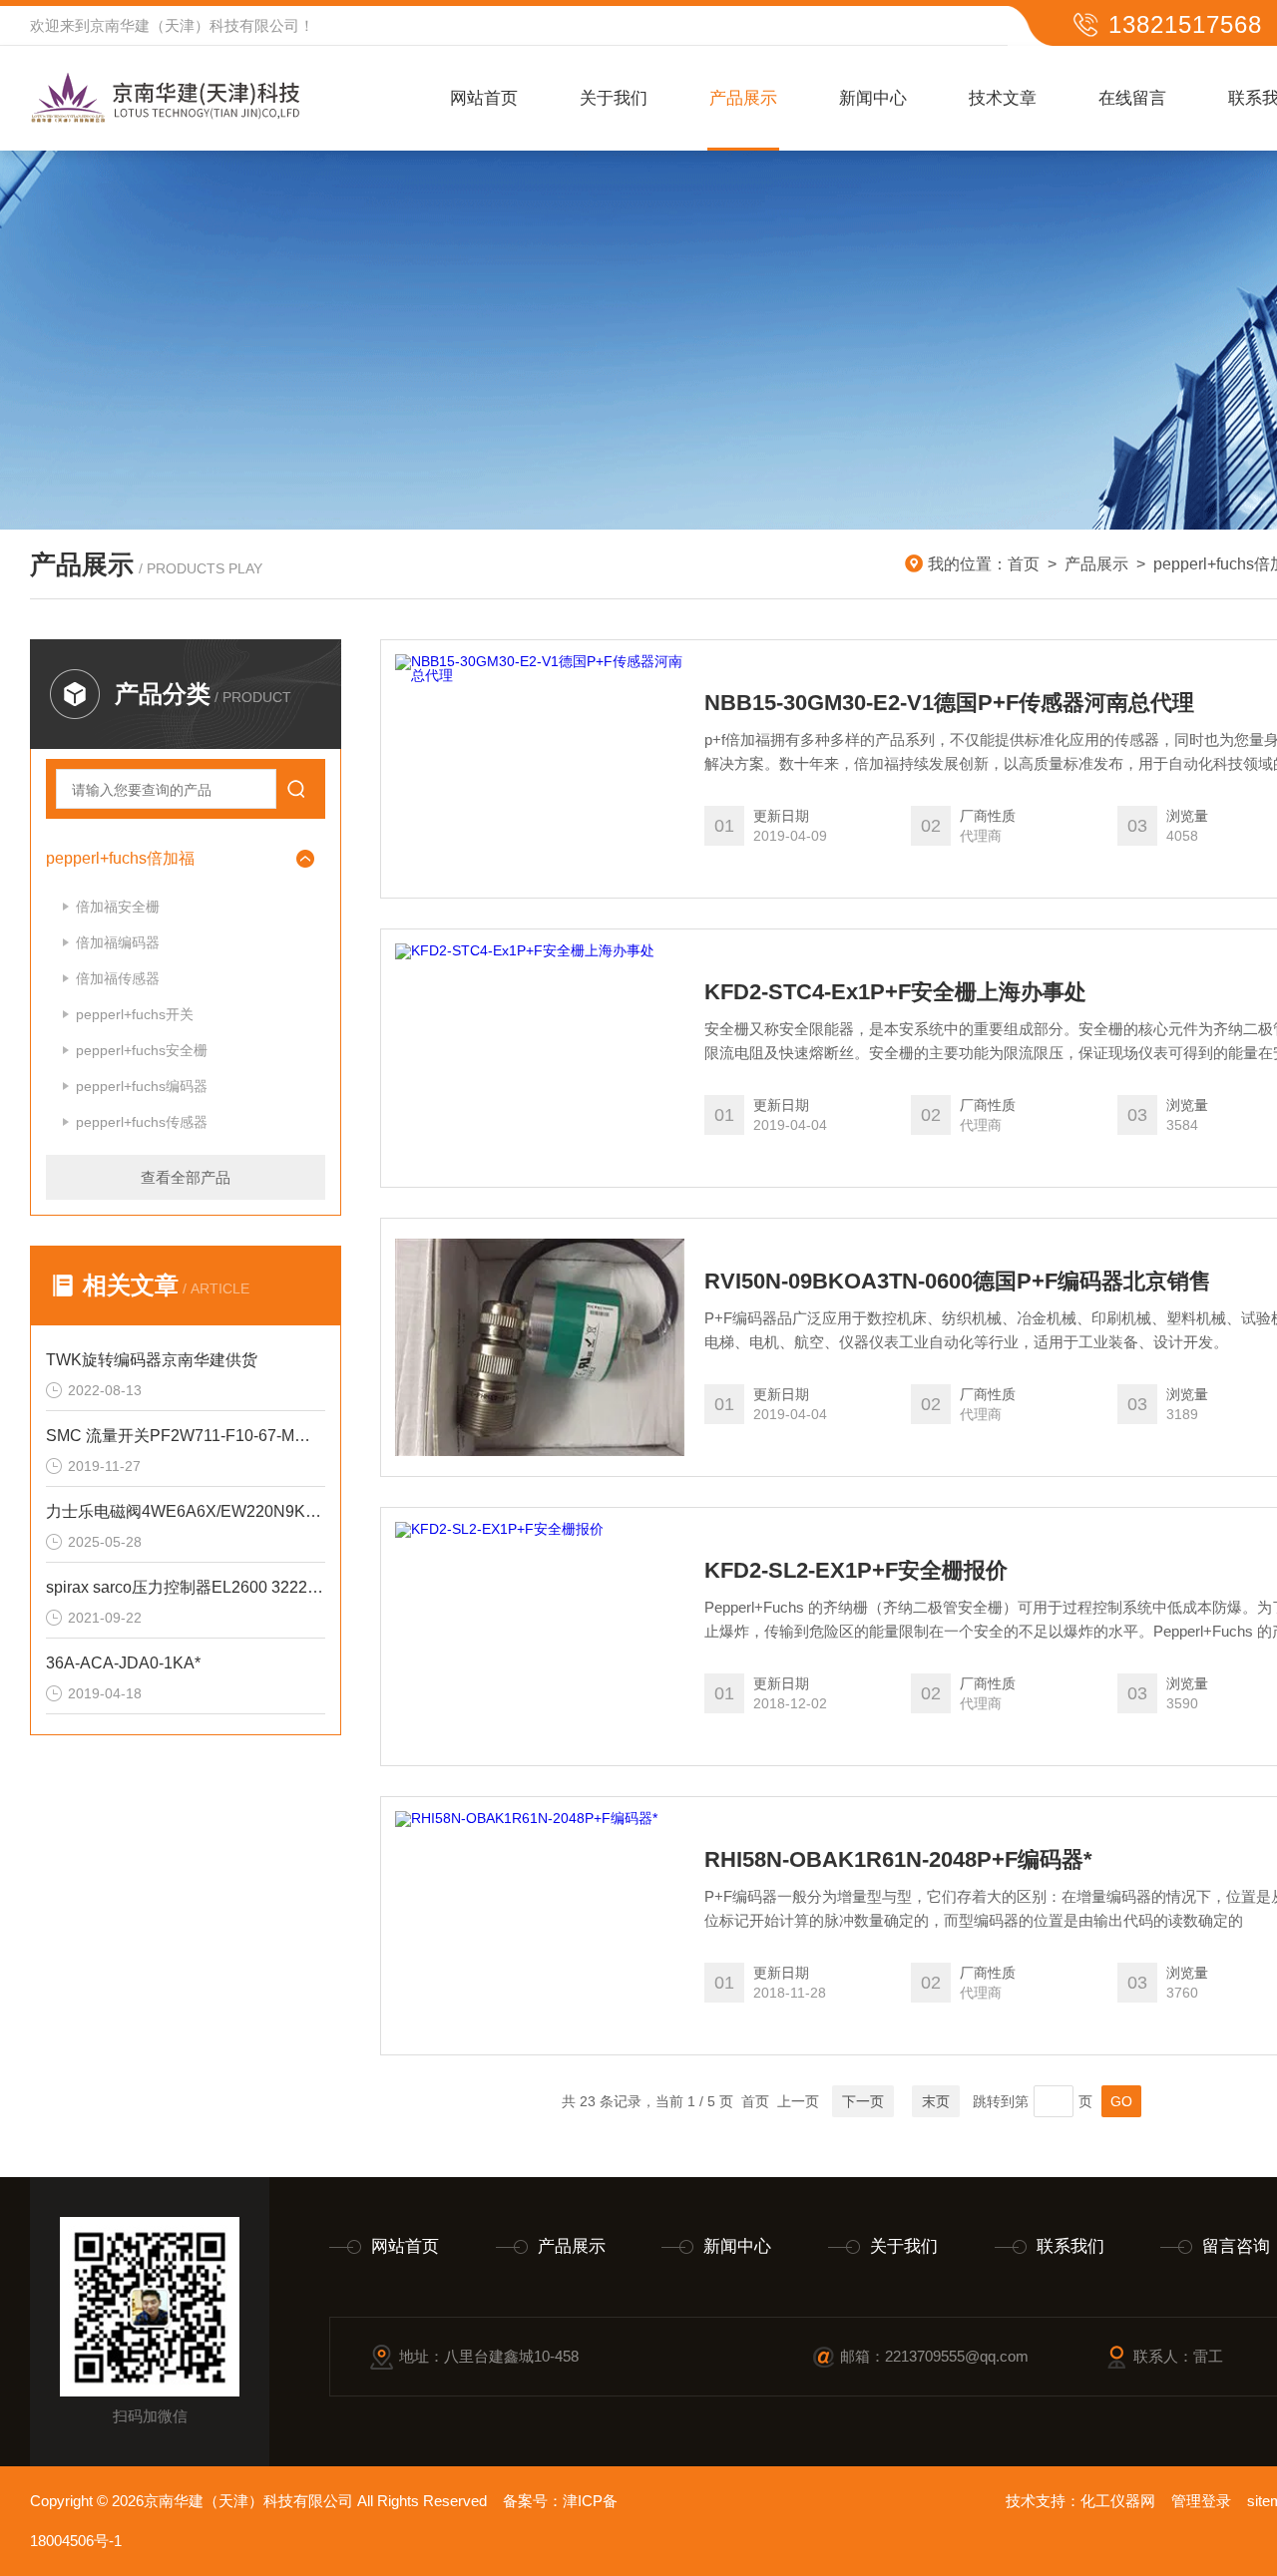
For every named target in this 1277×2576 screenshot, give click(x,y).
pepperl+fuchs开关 (135, 1014)
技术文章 (1003, 98)
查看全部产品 (186, 1177)
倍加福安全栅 (118, 907)
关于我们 (614, 98)
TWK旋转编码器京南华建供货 (152, 1360)
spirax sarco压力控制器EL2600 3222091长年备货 (186, 1587)
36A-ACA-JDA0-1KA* (123, 1663)
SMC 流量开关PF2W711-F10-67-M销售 (186, 1436)
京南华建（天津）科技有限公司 (195, 25)
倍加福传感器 (118, 978)
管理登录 (1201, 2501)
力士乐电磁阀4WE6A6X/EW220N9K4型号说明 (186, 1511)
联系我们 (1070, 2246)
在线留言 (1132, 98)
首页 (1024, 564)
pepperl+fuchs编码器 (142, 1086)
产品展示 (743, 98)
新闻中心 (873, 98)
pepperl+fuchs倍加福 (120, 858)
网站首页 (484, 98)
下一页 (863, 2101)
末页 (936, 2101)
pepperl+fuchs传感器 (142, 1122)
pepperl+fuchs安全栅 (142, 1050)
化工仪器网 (1118, 2501)
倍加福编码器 (118, 942)
